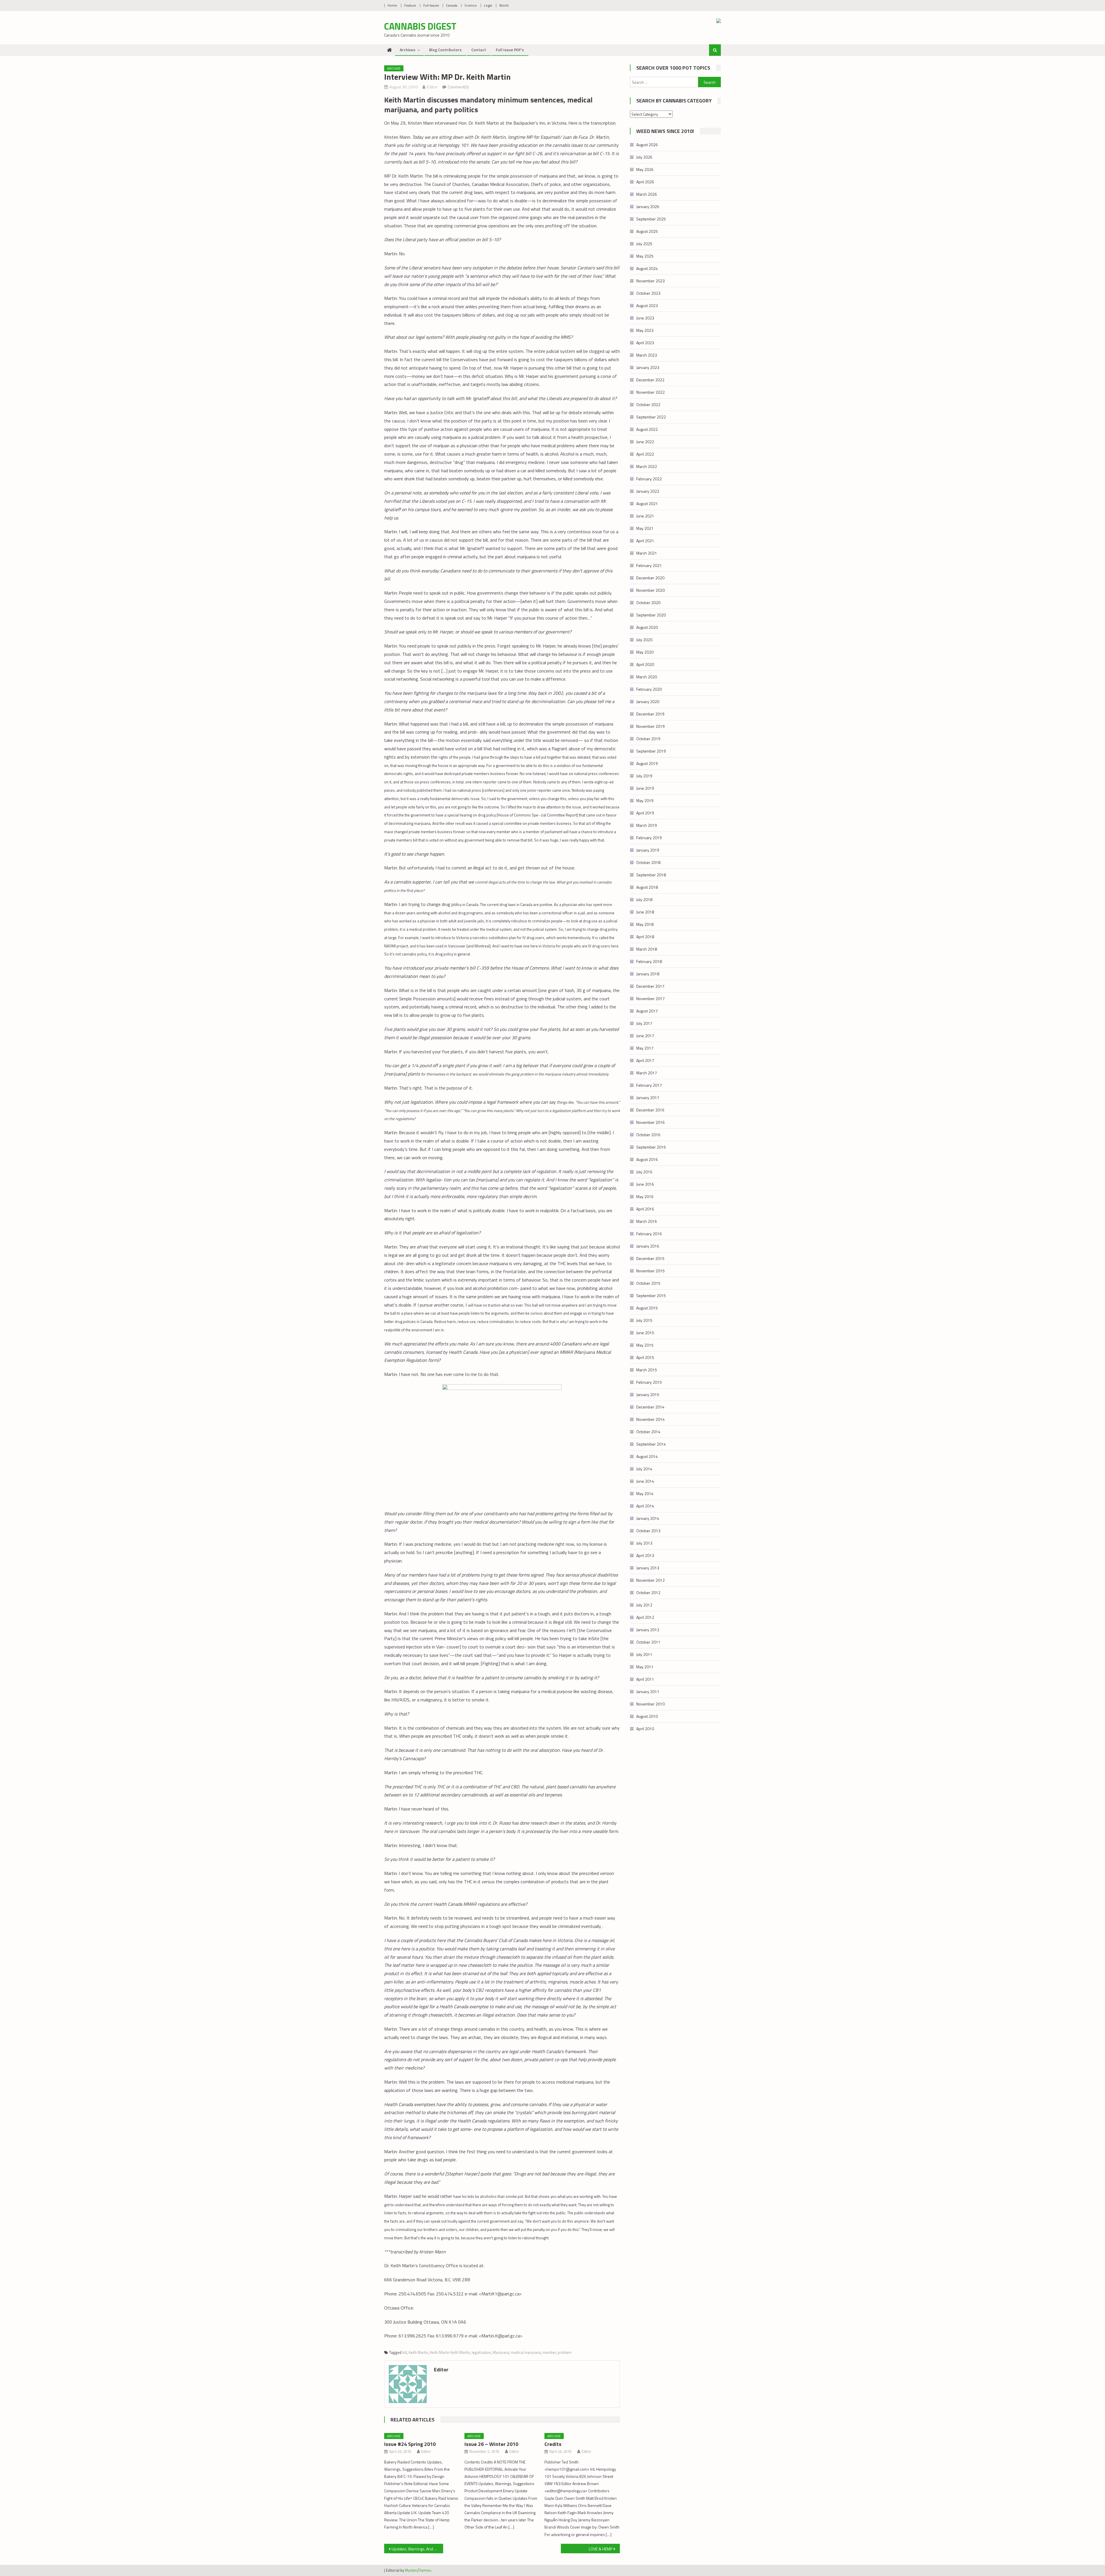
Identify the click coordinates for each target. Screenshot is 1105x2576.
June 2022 (645, 442)
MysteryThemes (418, 2570)
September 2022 (651, 417)
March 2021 (647, 553)
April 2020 (645, 664)
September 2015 (651, 1295)
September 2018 (651, 875)
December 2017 (650, 986)
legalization (481, 2352)
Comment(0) (458, 87)
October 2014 (648, 1432)
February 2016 (649, 1234)
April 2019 (645, 813)
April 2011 (645, 1679)
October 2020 (648, 602)
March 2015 (647, 1370)
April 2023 (645, 343)
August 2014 (647, 1456)
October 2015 (648, 1283)
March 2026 (647, 194)
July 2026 (644, 157)
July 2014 (644, 1469)
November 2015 (650, 1271)
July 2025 (644, 244)
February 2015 (649, 1382)
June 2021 (645, 516)
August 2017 (647, 1011)
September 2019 (651, 751)
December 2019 (650, 714)
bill (405, 2352)
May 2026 (645, 169)
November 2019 (650, 726)
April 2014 (645, 1506)
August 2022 (647, 429)
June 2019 (645, 788)
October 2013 (648, 1531)
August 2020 (647, 627)
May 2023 (645, 330)
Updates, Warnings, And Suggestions (417, 2549)
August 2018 (647, 887)
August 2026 (647, 145)
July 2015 (644, 1320)
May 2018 (645, 924)
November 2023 (650, 281)
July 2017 (644, 1023)
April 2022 (645, 454)
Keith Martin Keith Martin (450, 2352)
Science (471, 5)
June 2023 (645, 318)
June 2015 (645, 1333)
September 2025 (651, 219)
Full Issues (431, 5)
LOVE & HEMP (601, 2549)
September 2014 (651, 1444)
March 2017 (647, 1073)
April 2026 (645, 182)
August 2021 (647, 503)
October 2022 (648, 404)
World (504, 5)
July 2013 (644, 1543)
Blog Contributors (445, 50)
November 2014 (650, 1419)
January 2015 (648, 1394)
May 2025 (645, 256)
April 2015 (645, 1357)
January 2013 (648, 1568)
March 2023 (647, 355)
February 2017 (649, 1085)
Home (392, 5)
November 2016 (650, 1122)
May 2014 (645, 1493)
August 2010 (647, 1716)
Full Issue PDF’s (510, 50)
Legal (488, 5)
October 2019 (648, 739)
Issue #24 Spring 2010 (410, 2444)
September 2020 (651, 615)
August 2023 (647, 305)
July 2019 (644, 776)
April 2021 (645, 541)
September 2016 (651, 1147)
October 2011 (648, 1642)
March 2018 (647, 949)
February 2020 (649, 689)
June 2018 (645, 912)
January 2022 (648, 491)
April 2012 (645, 1617)
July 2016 (644, 1172)
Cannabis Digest (420, 26)
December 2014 (650, 1407)
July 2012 (644, 1605)
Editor (432, 87)
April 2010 (645, 1729)
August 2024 (647, 268)
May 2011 (645, 1667)
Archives (407, 50)
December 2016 (650, 1110)
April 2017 (645, 1060)
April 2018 (645, 937)
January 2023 (648, 367)
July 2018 (644, 899)
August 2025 (647, 231)
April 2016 (645, 1209)
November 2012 (650, 1580)
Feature (410, 5)
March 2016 (647, 1221)
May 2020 (645, 652)
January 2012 (648, 1630)
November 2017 (650, 998)
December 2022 (650, 380)
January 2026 (648, 206)
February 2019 (649, 838)
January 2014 (648, 1518)
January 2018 (648, 974)
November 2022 (650, 392)
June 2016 (645, 1184)
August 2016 (647, 1159)
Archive (394, 68)
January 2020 (648, 701)
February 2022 (649, 479)
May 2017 (645, 1048)
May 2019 (645, 800)
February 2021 (649, 565)
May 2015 (645, 1345)
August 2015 (647, 1308)
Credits (553, 2444)
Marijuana (501, 2352)
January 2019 (648, 850)
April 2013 (645, 1555)
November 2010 (650, 1704)
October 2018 (648, 862)
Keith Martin (418, 2352)
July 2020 (644, 640)
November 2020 (650, 590)
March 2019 (647, 825)
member (549, 2352)
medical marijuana (526, 2352)
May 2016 (645, 1196)
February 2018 (649, 961)
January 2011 (648, 1691)
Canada (452, 5)
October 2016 (648, 1135)
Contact (479, 50)
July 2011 (644, 1654)
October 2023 (648, 293)
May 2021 (645, 528)
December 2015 (650, 1258)
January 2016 (648, 1246)
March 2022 (647, 466)
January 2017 (648, 1097)
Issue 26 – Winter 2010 (491, 2444)
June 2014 (645, 1481)
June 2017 (645, 1036)
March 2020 (647, 677)
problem (565, 2352)
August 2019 (647, 763)
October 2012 (648, 1592)
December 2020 (650, 578)
